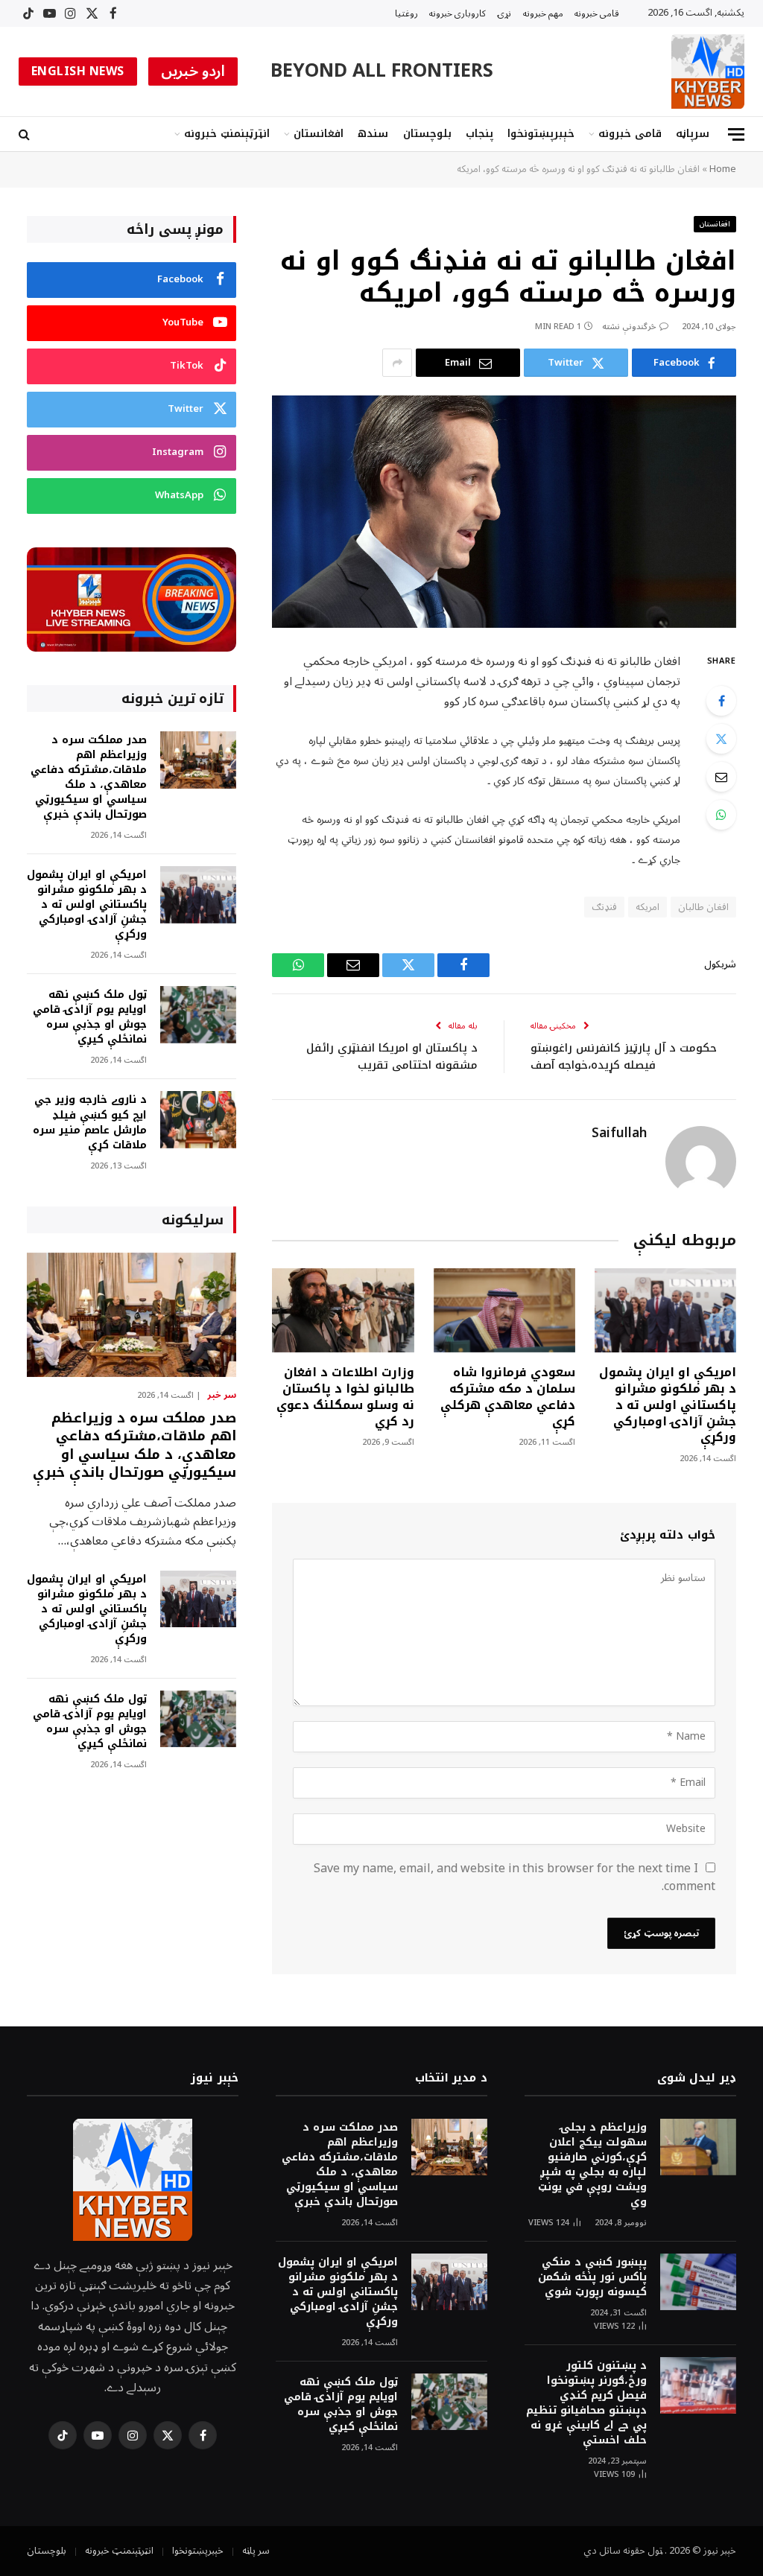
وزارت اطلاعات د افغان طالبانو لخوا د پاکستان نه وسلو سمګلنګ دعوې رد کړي (345, 1397)
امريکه (648, 907)
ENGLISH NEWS (78, 71)
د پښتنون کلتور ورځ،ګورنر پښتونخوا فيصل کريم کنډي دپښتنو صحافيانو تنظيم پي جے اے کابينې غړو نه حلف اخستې (586, 2403)
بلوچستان (427, 134)
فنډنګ (604, 907)
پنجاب (479, 134)
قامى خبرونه (597, 13)
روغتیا (406, 13)
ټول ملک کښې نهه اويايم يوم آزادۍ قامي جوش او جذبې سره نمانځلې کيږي (90, 1017)
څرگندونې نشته (629, 327)
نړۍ (504, 13)
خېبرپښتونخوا (541, 134)
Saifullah (619, 1133)
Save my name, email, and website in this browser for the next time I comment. (515, 1877)
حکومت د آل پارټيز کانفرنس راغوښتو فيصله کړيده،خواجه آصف (624, 1056)
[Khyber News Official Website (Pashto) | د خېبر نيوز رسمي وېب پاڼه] (708, 71)
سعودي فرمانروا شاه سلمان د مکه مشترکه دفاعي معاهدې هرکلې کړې (508, 1397)
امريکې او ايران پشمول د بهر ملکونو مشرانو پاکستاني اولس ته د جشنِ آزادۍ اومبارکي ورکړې (668, 1405)
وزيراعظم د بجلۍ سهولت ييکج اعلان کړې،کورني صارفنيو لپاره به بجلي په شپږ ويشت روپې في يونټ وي (592, 2165)
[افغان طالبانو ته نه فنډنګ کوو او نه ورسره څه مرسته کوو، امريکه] (504, 511)
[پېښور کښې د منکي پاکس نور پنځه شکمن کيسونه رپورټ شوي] (698, 2282)
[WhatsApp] (721, 815)
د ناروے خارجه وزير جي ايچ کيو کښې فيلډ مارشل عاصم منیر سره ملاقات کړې (90, 1122)
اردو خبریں (193, 71)
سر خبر (222, 1396)
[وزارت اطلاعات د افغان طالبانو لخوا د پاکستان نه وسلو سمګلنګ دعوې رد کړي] (343, 1310)
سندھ (373, 134)
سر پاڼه (256, 2551)
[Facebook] (721, 701)
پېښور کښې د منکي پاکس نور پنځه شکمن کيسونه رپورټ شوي (592, 2277)
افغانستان (319, 134)
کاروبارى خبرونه (458, 13)
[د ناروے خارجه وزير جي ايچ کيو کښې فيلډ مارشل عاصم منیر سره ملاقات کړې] (198, 1120)
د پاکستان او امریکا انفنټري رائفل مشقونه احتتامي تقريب (392, 1056)
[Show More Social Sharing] (397, 363)
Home (723, 169)
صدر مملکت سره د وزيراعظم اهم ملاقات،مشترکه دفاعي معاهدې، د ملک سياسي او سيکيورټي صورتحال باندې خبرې (89, 777)
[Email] (721, 777)
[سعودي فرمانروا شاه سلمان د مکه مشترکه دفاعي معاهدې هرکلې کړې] (504, 1310)
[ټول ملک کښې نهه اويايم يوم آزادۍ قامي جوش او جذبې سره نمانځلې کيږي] (198, 1015)
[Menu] (736, 134)
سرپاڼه (693, 134)
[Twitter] (721, 739)
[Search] (26, 134)
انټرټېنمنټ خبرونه (227, 134)
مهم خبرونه (543, 13)
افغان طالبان (703, 907)
